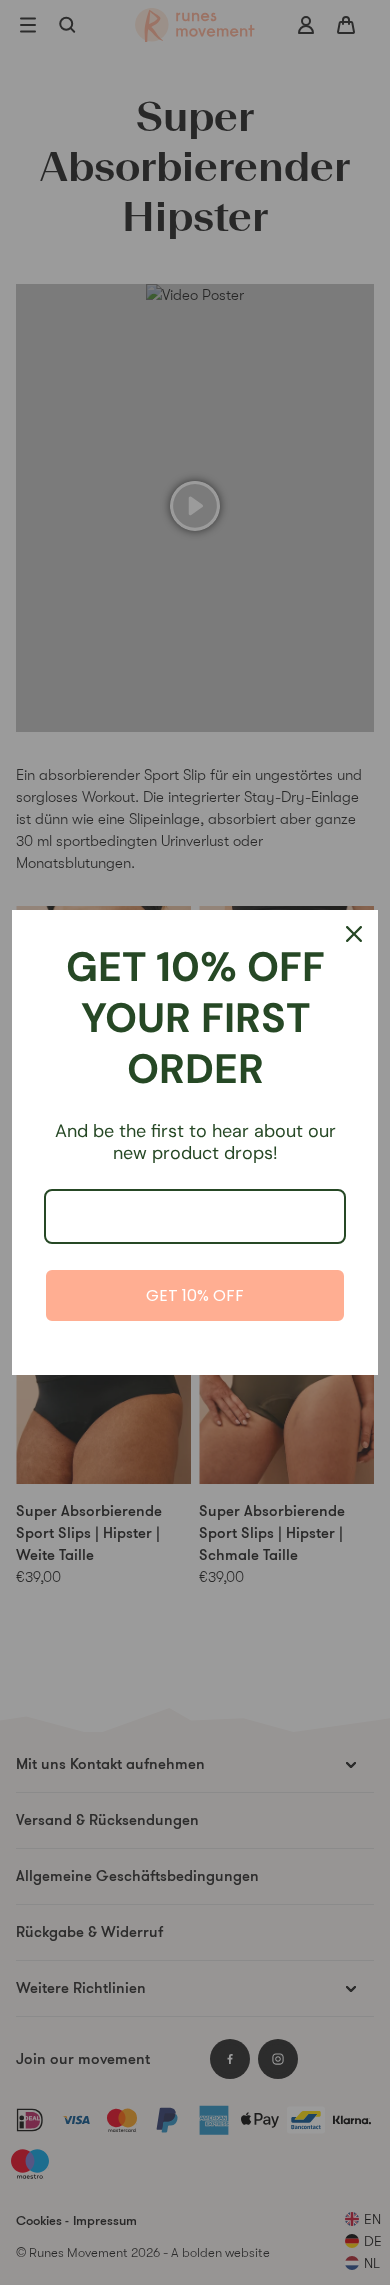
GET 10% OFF (195, 1295)
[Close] (354, 934)
